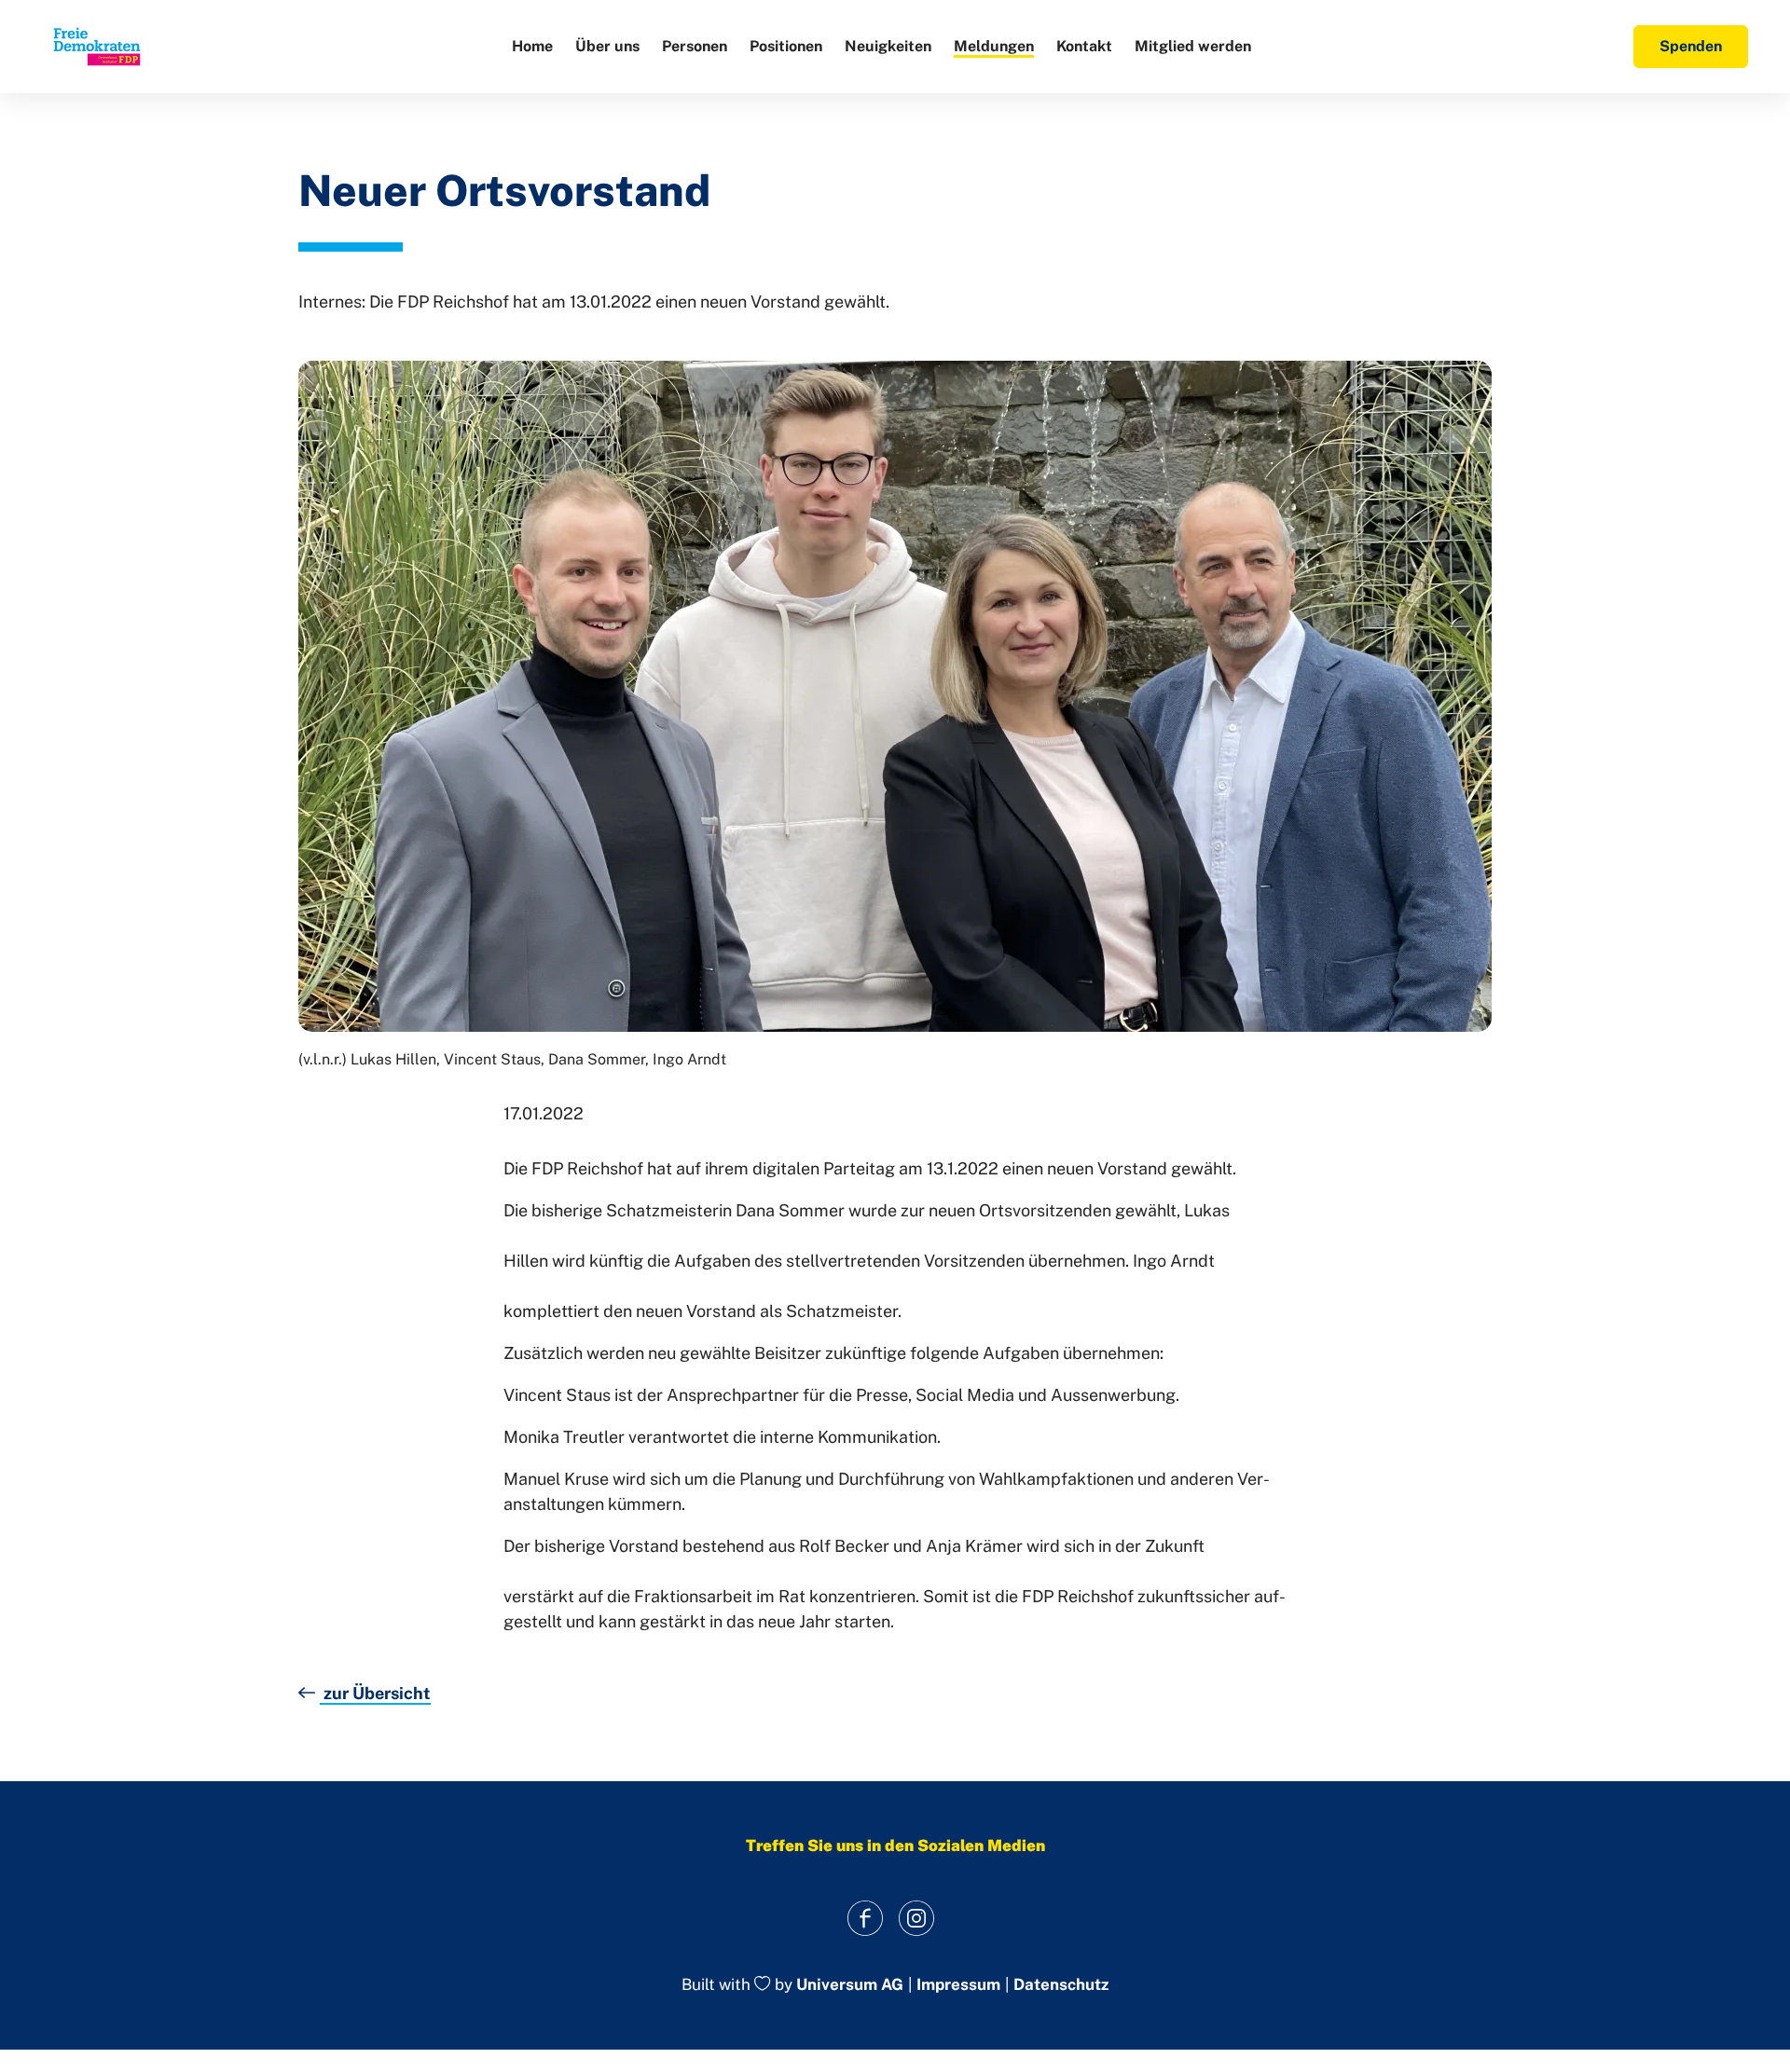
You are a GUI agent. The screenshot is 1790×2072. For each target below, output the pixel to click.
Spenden (1691, 46)
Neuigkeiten (888, 46)
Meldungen (994, 46)
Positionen (786, 46)
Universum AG (850, 1985)
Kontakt (1084, 46)
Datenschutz (1061, 1985)
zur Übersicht (375, 1693)
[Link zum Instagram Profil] (916, 1918)
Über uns (607, 46)
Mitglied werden (1193, 46)
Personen (695, 46)
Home (532, 46)
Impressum (958, 1985)
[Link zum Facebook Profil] (865, 1918)
